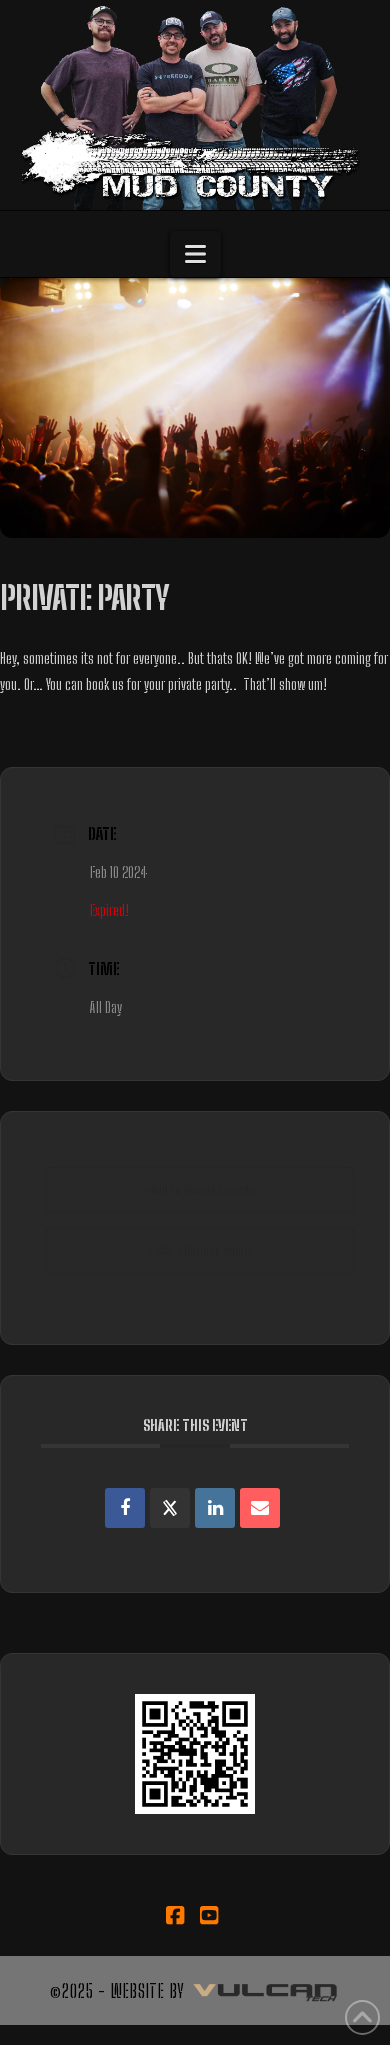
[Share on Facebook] (125, 1508)
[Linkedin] (215, 1508)
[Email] (260, 1508)
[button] (195, 254)
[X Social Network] (170, 1508)
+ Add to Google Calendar (200, 1189)
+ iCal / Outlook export (200, 1250)
